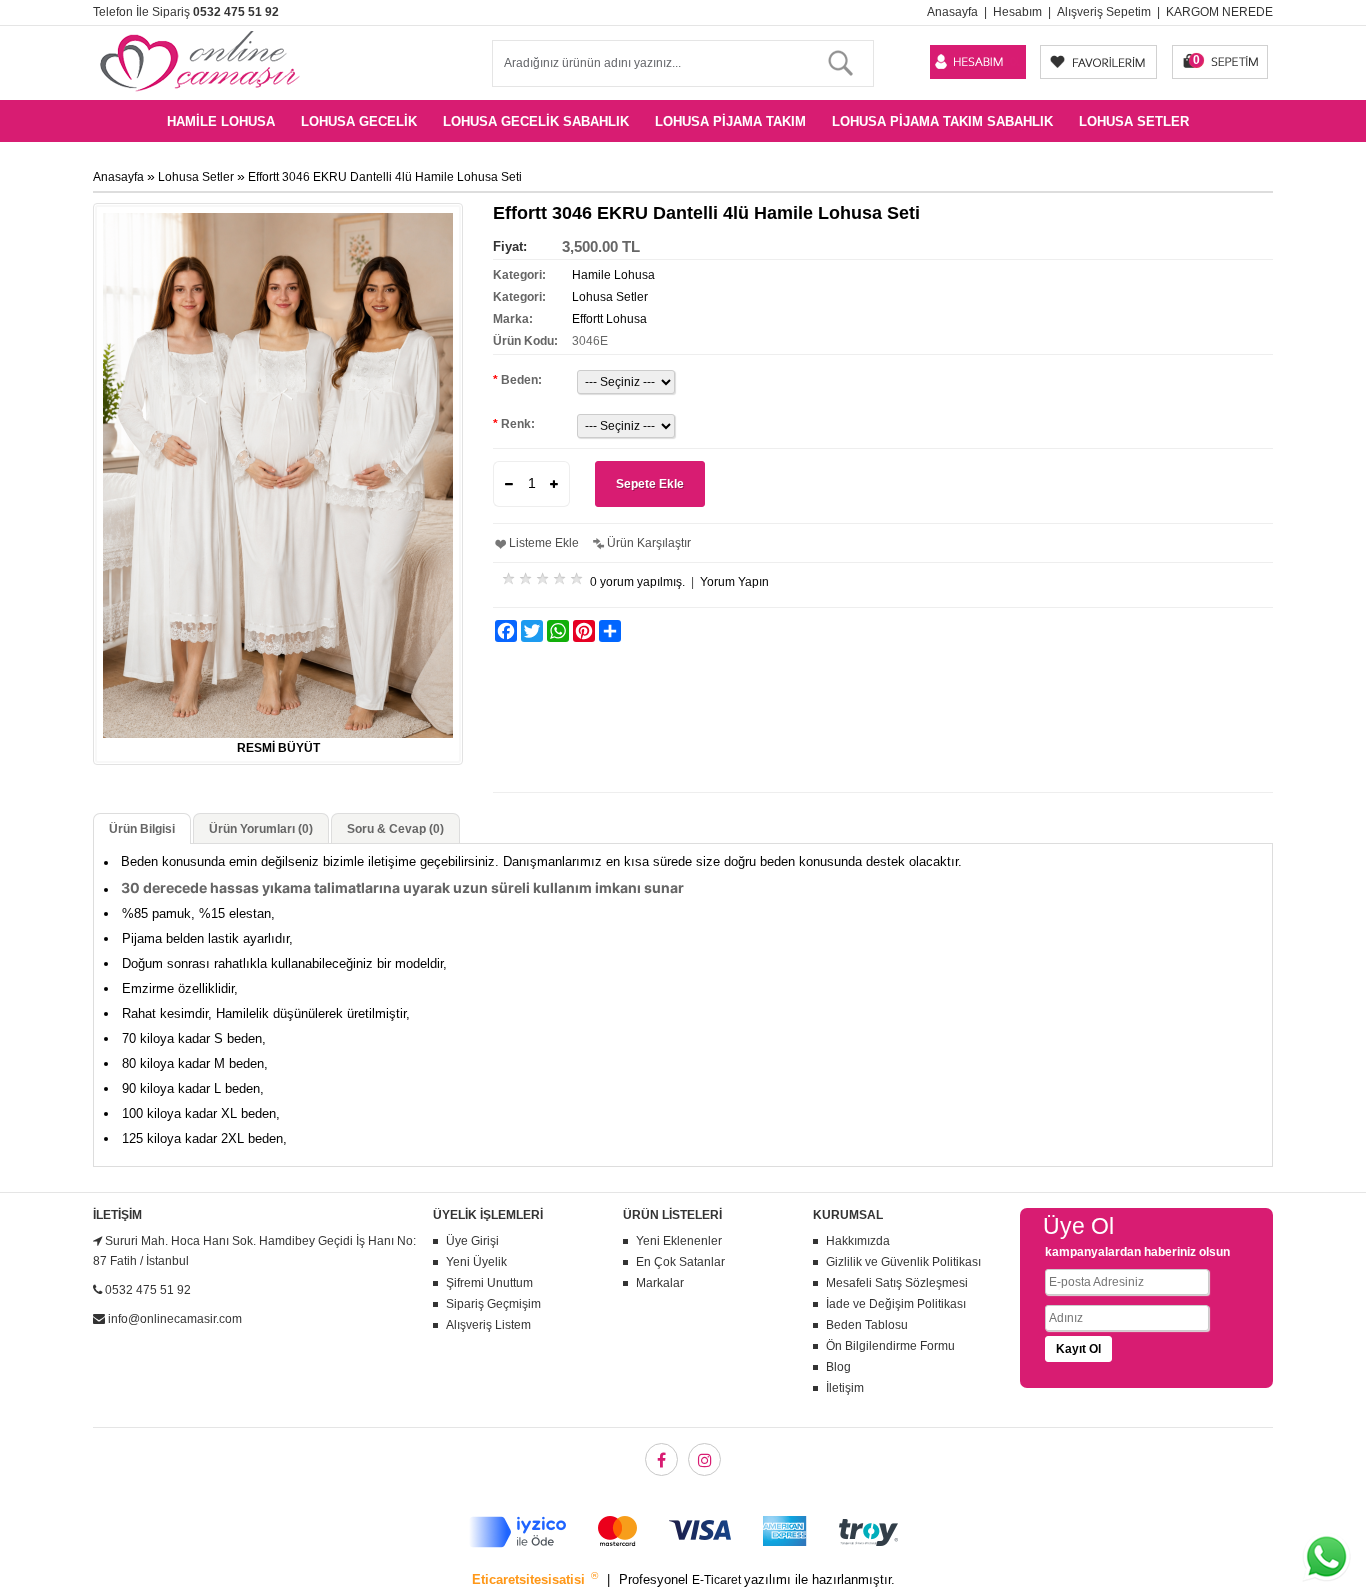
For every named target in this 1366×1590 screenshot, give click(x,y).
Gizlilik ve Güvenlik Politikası (903, 1262)
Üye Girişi (472, 1241)
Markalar (660, 1283)
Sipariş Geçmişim (493, 1304)
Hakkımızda (858, 1241)
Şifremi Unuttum (489, 1283)
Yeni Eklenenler (679, 1241)
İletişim (845, 1388)
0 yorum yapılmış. (637, 582)
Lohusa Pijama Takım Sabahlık (942, 121)
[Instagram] (704, 1459)
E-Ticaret (718, 1580)
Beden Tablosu (867, 1325)
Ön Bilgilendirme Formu (890, 1346)
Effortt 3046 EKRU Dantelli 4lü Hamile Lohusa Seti (385, 177)
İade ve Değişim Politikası (896, 1304)
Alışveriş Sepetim (1104, 12)
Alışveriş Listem (488, 1325)
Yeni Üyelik (476, 1262)
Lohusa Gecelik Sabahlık (536, 121)
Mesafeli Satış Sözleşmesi (897, 1283)
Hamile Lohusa (221, 121)
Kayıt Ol (1078, 1349)
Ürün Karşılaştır (649, 543)
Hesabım (1017, 12)
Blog (838, 1367)
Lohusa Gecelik (359, 121)
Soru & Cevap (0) (395, 829)
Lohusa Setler (1134, 121)
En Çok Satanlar (680, 1262)
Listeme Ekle (544, 543)
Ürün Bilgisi (142, 829)
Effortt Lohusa (609, 319)
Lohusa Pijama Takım (730, 121)
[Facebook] (661, 1459)
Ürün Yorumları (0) (261, 829)
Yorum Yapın (734, 582)
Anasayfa (952, 12)
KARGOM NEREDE (1219, 12)
